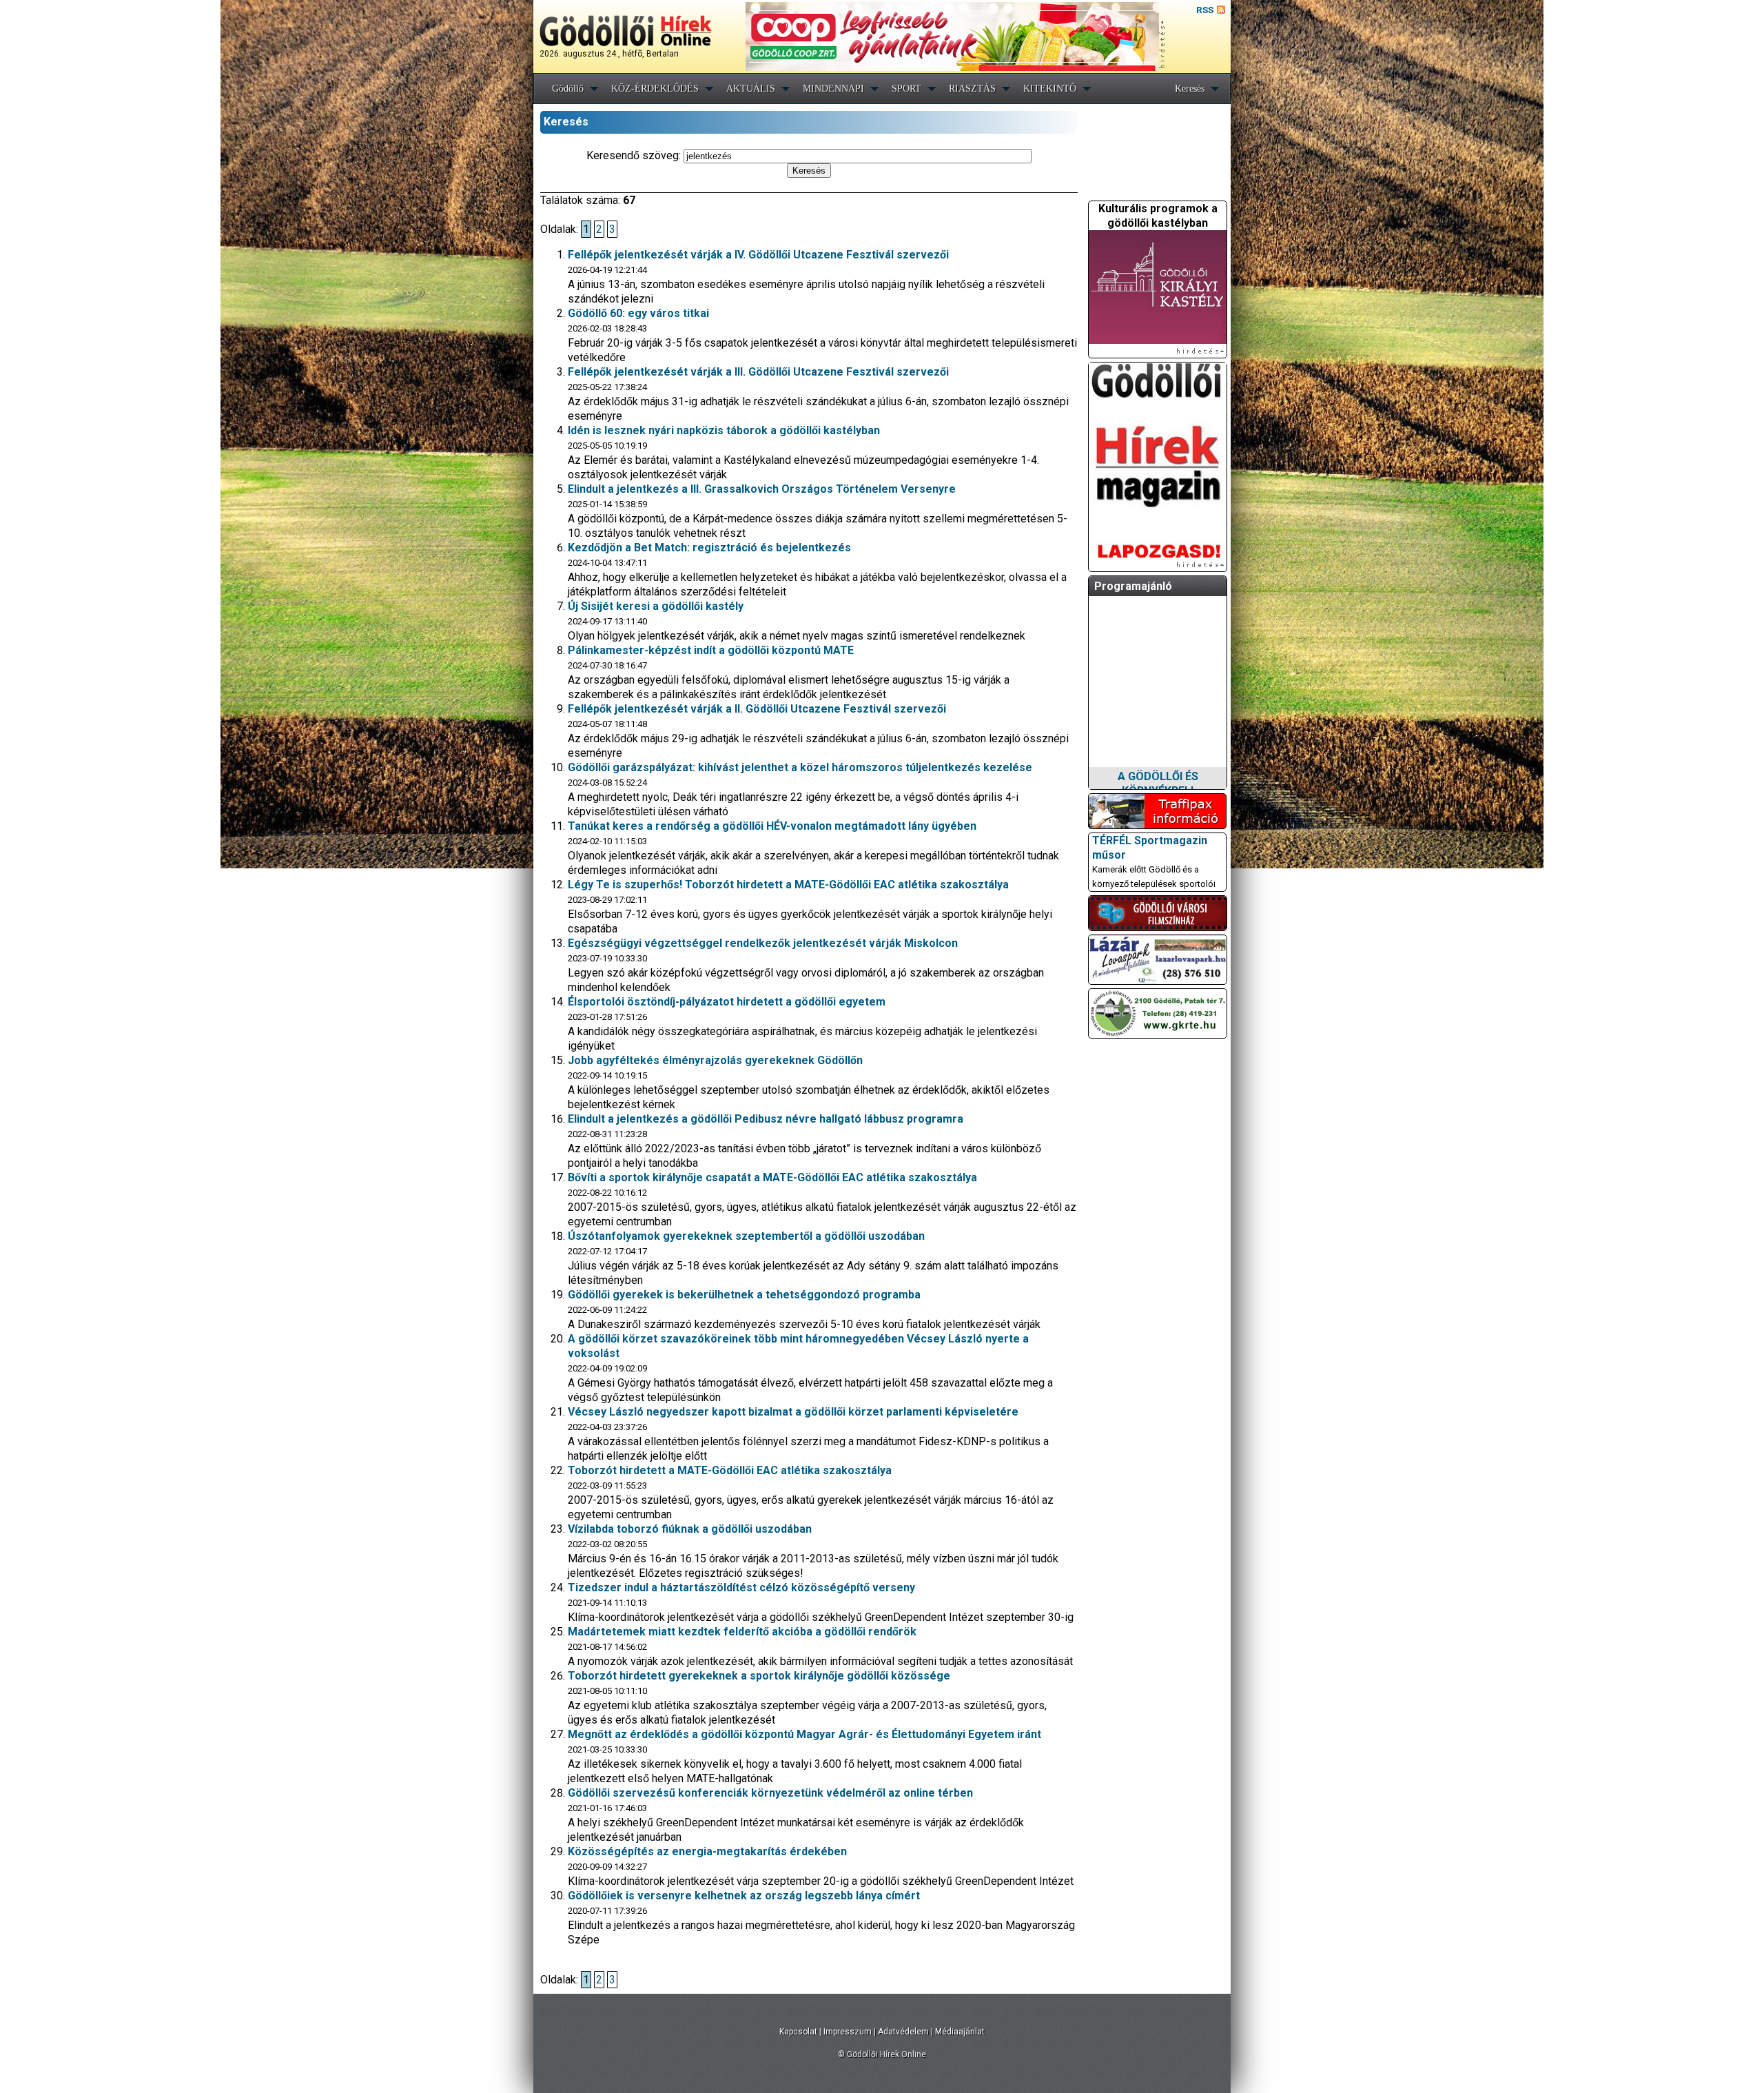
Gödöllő (568, 89)
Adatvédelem (903, 2032)
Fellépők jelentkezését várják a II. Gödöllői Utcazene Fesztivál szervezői (757, 709)
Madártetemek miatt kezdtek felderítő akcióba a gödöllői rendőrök (742, 1632)
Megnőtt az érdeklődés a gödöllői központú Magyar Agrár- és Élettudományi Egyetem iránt (804, 1734)
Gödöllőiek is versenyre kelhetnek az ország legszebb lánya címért (744, 1896)
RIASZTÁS (972, 89)
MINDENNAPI (833, 89)
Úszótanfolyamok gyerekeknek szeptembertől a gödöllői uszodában (746, 1236)
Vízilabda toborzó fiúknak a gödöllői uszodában (690, 1529)
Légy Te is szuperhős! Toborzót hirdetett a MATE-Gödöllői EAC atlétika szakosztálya (788, 885)
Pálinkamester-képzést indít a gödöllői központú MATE (711, 650)
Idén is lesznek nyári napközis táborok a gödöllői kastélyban (724, 430)
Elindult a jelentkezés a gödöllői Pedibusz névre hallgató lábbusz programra (766, 1119)
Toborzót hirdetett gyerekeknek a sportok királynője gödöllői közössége (759, 1676)
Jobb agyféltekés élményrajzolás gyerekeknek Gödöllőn (715, 1060)
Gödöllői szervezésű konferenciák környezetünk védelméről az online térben (770, 1793)
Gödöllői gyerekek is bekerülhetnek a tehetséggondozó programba (744, 1295)
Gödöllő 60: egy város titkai (638, 313)
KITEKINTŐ (1050, 89)
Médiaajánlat (960, 2032)
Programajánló (1133, 586)
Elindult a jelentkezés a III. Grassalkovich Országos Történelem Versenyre (762, 489)
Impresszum (848, 2032)
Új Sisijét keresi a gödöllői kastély (656, 606)
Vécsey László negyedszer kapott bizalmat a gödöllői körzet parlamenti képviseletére (793, 1412)
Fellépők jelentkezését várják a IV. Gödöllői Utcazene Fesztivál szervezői (758, 255)
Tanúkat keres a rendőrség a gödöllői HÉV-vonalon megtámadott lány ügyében (772, 826)
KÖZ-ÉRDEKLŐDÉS (655, 89)
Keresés (1190, 89)
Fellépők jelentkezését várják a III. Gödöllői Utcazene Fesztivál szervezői (758, 372)
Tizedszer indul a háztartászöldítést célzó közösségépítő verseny (741, 1587)
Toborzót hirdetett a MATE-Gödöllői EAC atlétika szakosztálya (730, 1470)
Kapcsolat (798, 2032)
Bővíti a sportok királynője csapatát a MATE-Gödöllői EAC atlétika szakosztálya (772, 1177)
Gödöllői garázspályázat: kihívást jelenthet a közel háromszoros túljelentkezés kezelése (800, 767)
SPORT (906, 89)
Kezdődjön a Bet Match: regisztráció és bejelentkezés (709, 548)
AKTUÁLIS (751, 89)
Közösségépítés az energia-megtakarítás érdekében (707, 1851)
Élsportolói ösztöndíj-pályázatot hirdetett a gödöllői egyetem (727, 1002)
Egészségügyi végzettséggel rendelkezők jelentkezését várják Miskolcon (763, 943)
